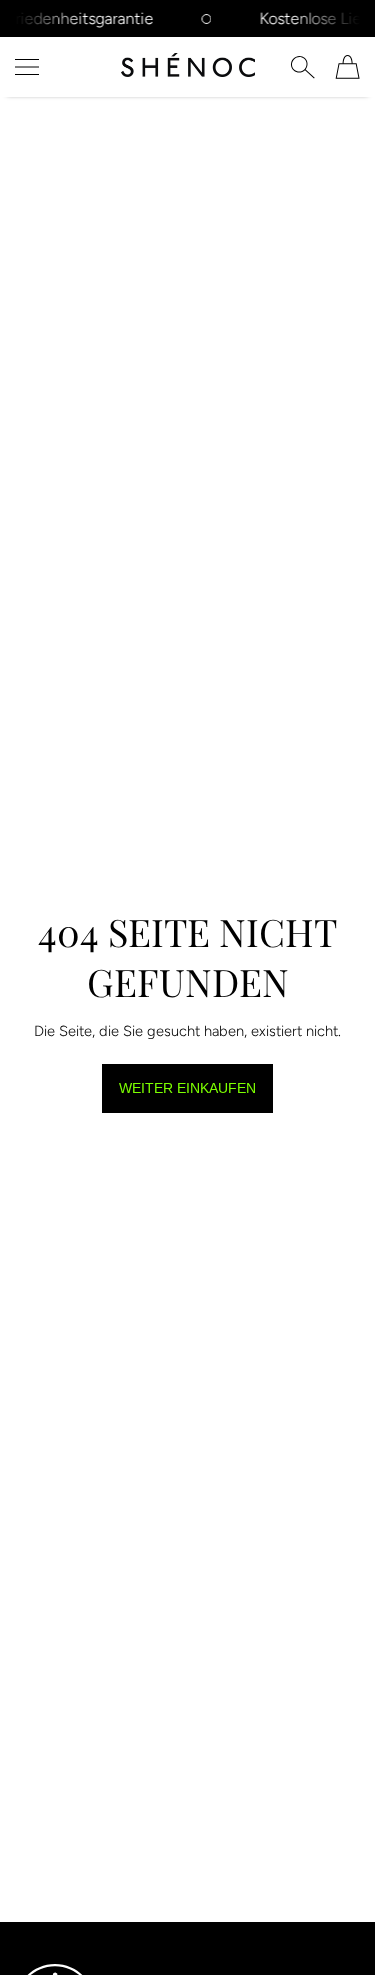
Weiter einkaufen (187, 1088)
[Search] (302, 67)
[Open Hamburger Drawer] (27, 67)
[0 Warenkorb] (347, 67)
